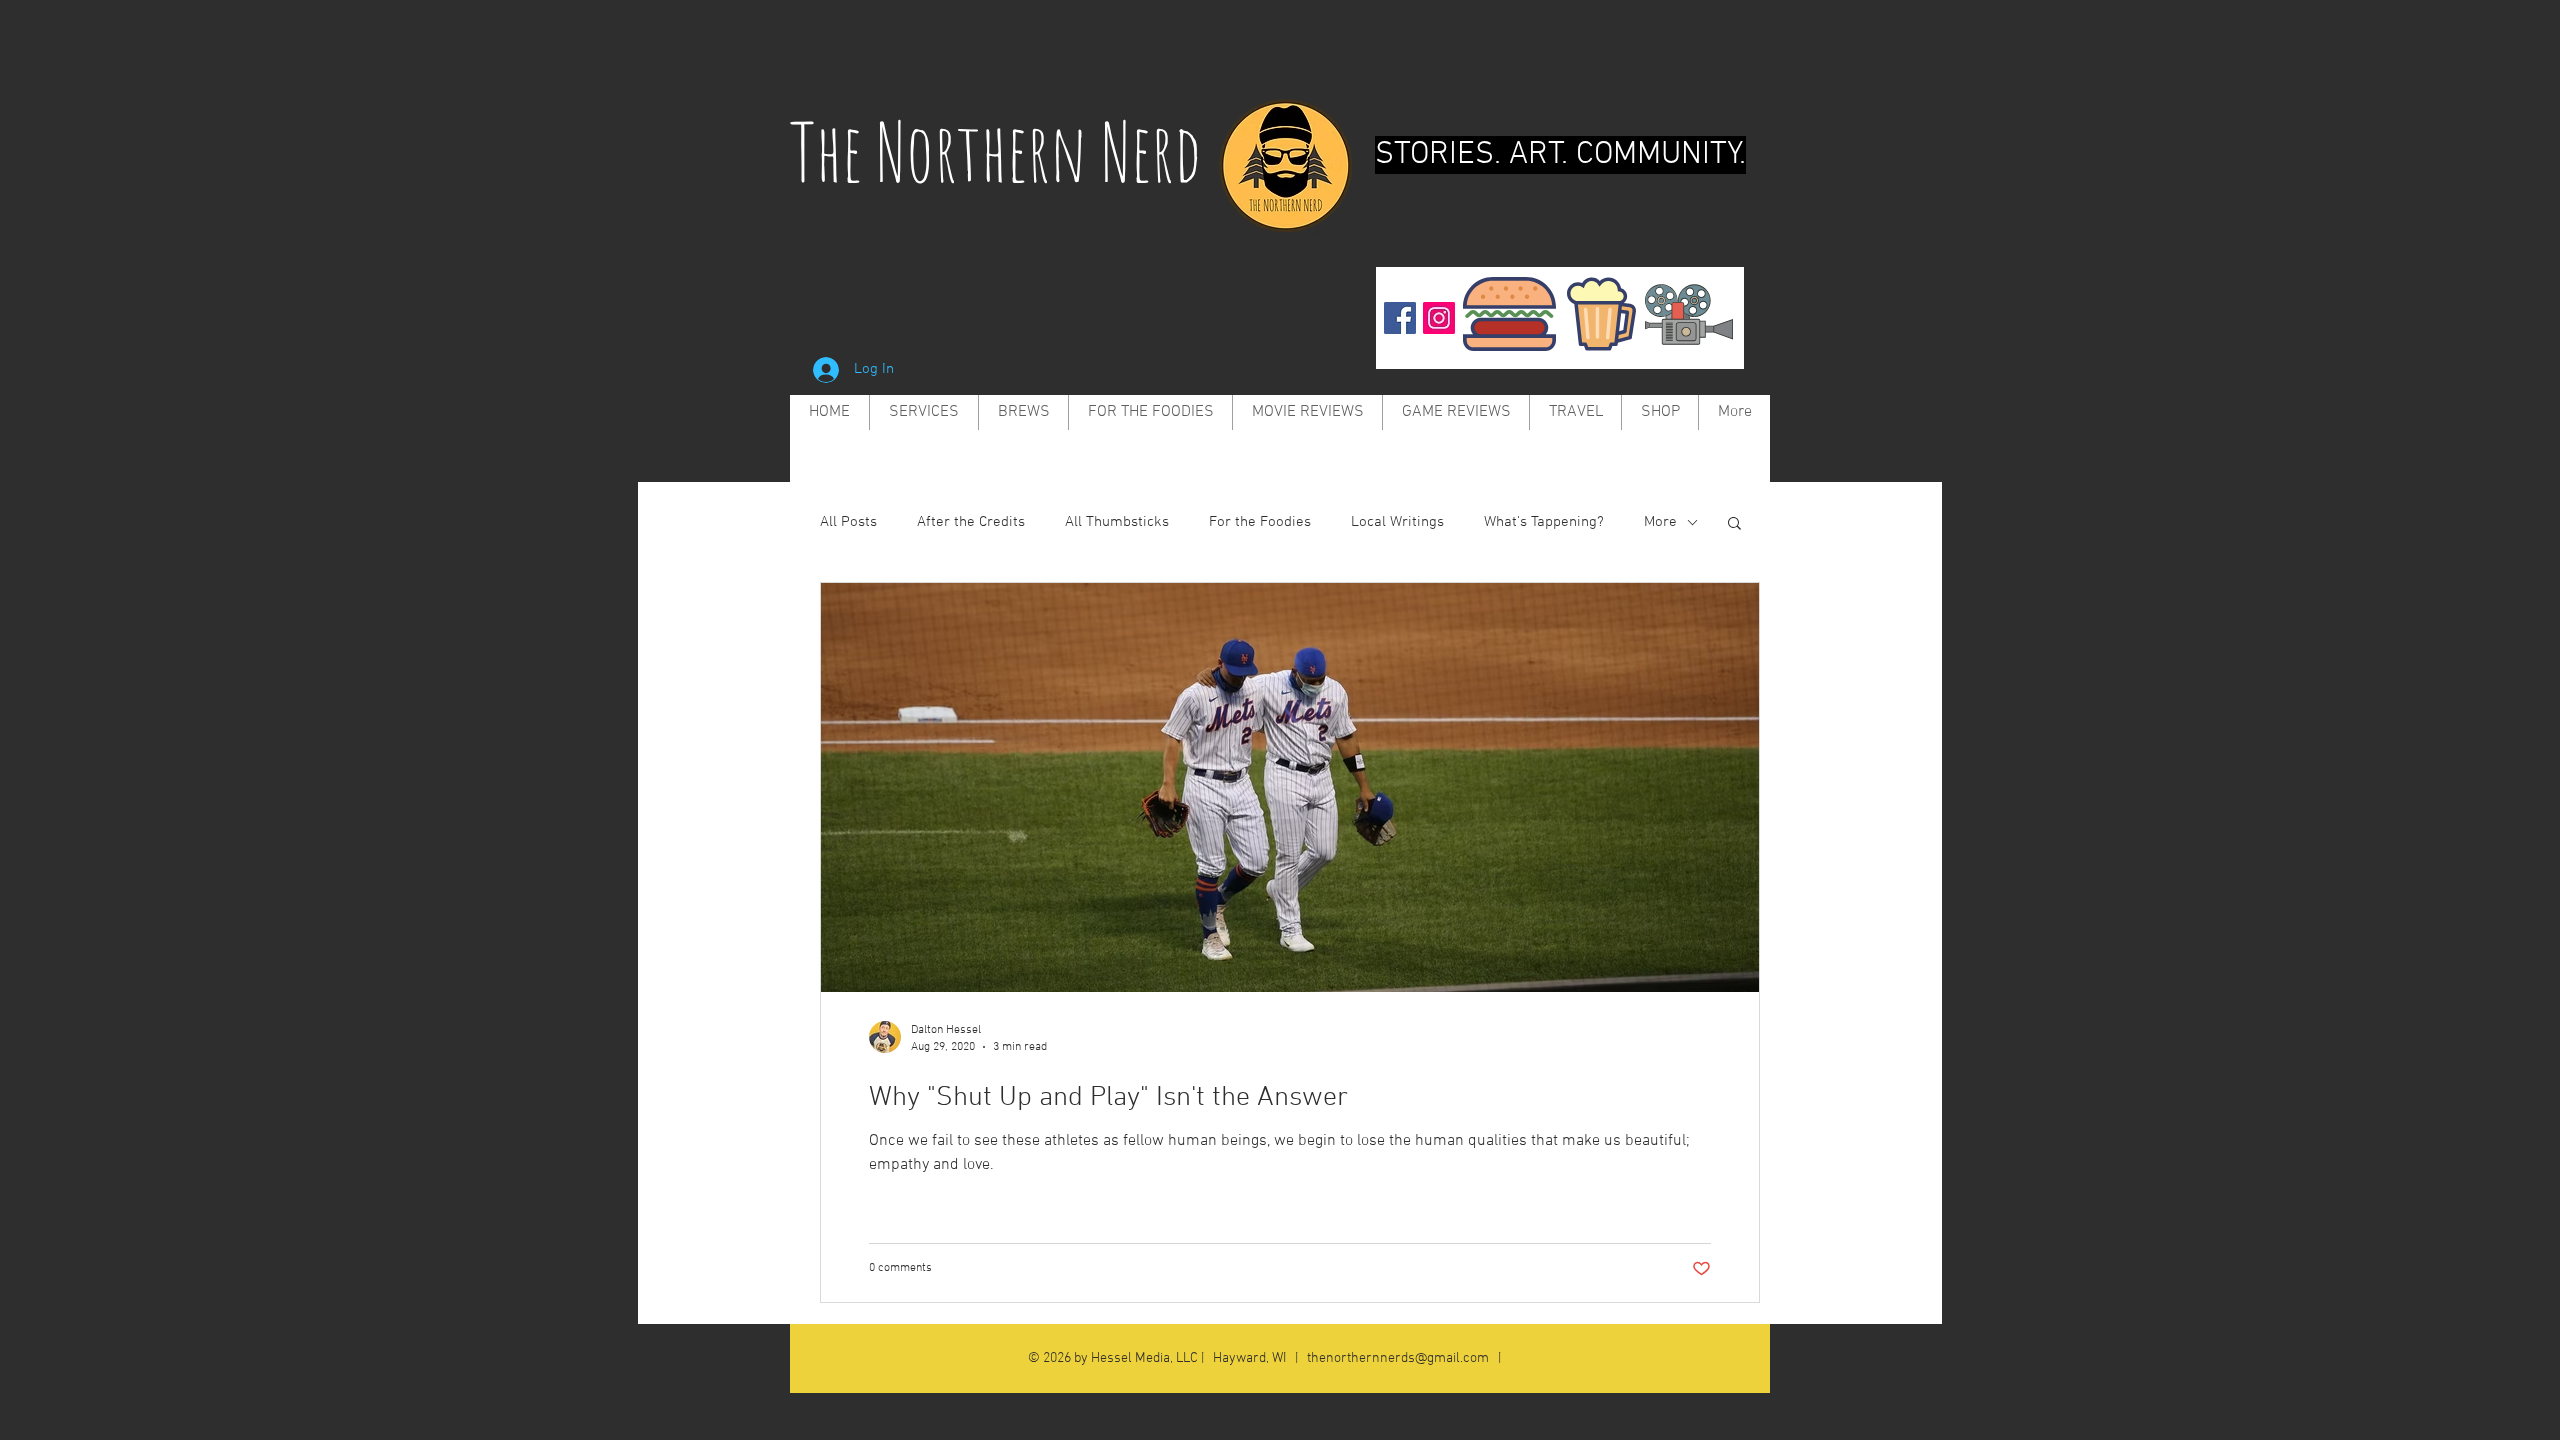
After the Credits (971, 522)
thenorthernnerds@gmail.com (1398, 1358)
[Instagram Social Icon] (1439, 318)
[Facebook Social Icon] (1400, 318)
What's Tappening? (1544, 522)
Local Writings (1397, 522)
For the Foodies (1260, 522)
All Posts (848, 522)
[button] (1734, 524)
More (1660, 522)
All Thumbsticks (1117, 522)
